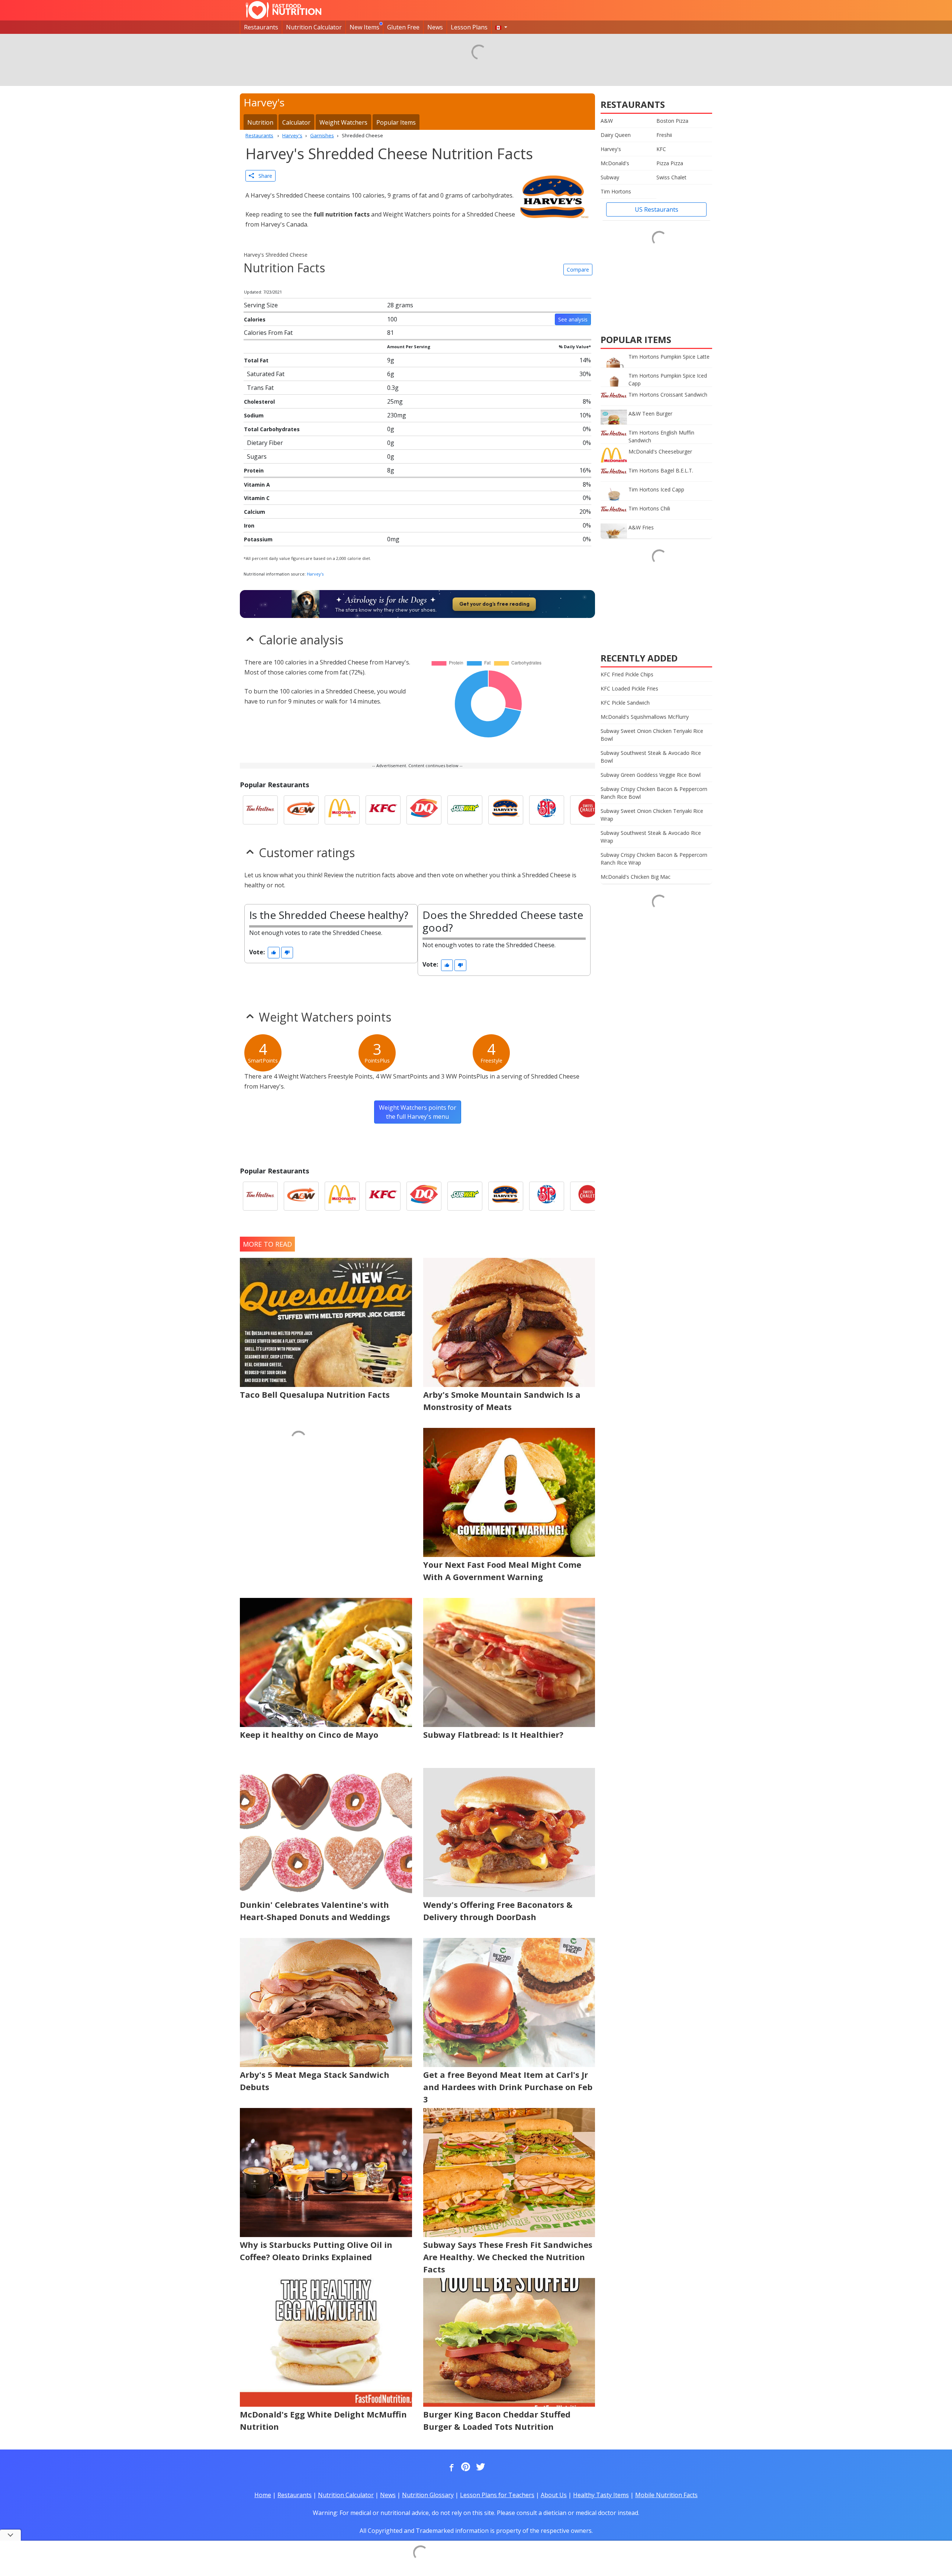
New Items (364, 27)
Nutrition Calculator (314, 27)
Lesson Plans (469, 27)
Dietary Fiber (265, 443)
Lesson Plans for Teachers (497, 2495)
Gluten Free (403, 27)
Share (263, 176)
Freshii (664, 135)
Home (263, 2495)
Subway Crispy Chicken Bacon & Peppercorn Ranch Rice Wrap (654, 859)
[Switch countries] (501, 27)
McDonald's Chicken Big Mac (636, 877)
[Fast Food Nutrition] (284, 10)
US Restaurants (657, 209)
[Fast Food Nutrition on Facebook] (450, 2467)
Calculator (296, 122)
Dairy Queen (616, 135)
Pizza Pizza (670, 163)
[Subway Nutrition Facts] (465, 810)
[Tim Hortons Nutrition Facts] (260, 810)
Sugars (257, 456)
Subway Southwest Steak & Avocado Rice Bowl (651, 757)
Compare (578, 270)
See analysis (573, 319)
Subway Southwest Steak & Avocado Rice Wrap (651, 837)
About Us (554, 2495)
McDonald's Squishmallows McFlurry (645, 717)
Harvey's (315, 574)
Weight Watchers (343, 122)
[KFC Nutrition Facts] (383, 810)
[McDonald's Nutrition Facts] (342, 810)
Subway (610, 177)
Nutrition (260, 122)
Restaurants (261, 27)
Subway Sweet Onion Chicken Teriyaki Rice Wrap (652, 815)
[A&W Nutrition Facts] (301, 810)
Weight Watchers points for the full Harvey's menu (418, 1112)
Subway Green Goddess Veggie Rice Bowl (651, 775)
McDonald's (615, 163)
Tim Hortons (616, 191)
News (435, 27)
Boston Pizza (672, 121)
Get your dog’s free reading (494, 604)
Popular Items (396, 122)
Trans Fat (260, 388)
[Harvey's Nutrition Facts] (506, 810)
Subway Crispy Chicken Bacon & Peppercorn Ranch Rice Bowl (654, 793)
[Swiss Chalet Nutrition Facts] (588, 810)
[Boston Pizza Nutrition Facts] (547, 810)
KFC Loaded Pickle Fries (629, 688)
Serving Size (261, 305)
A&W (607, 121)
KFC (661, 149)
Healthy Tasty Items (601, 2495)
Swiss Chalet (671, 177)
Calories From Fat (268, 333)
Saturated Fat (266, 374)
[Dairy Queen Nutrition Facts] (424, 810)
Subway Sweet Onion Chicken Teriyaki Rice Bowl (652, 735)
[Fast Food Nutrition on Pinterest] (465, 2467)
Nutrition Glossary (428, 2495)
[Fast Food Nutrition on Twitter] (480, 2467)
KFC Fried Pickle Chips (627, 674)
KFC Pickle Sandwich (625, 703)
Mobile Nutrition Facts (666, 2495)
